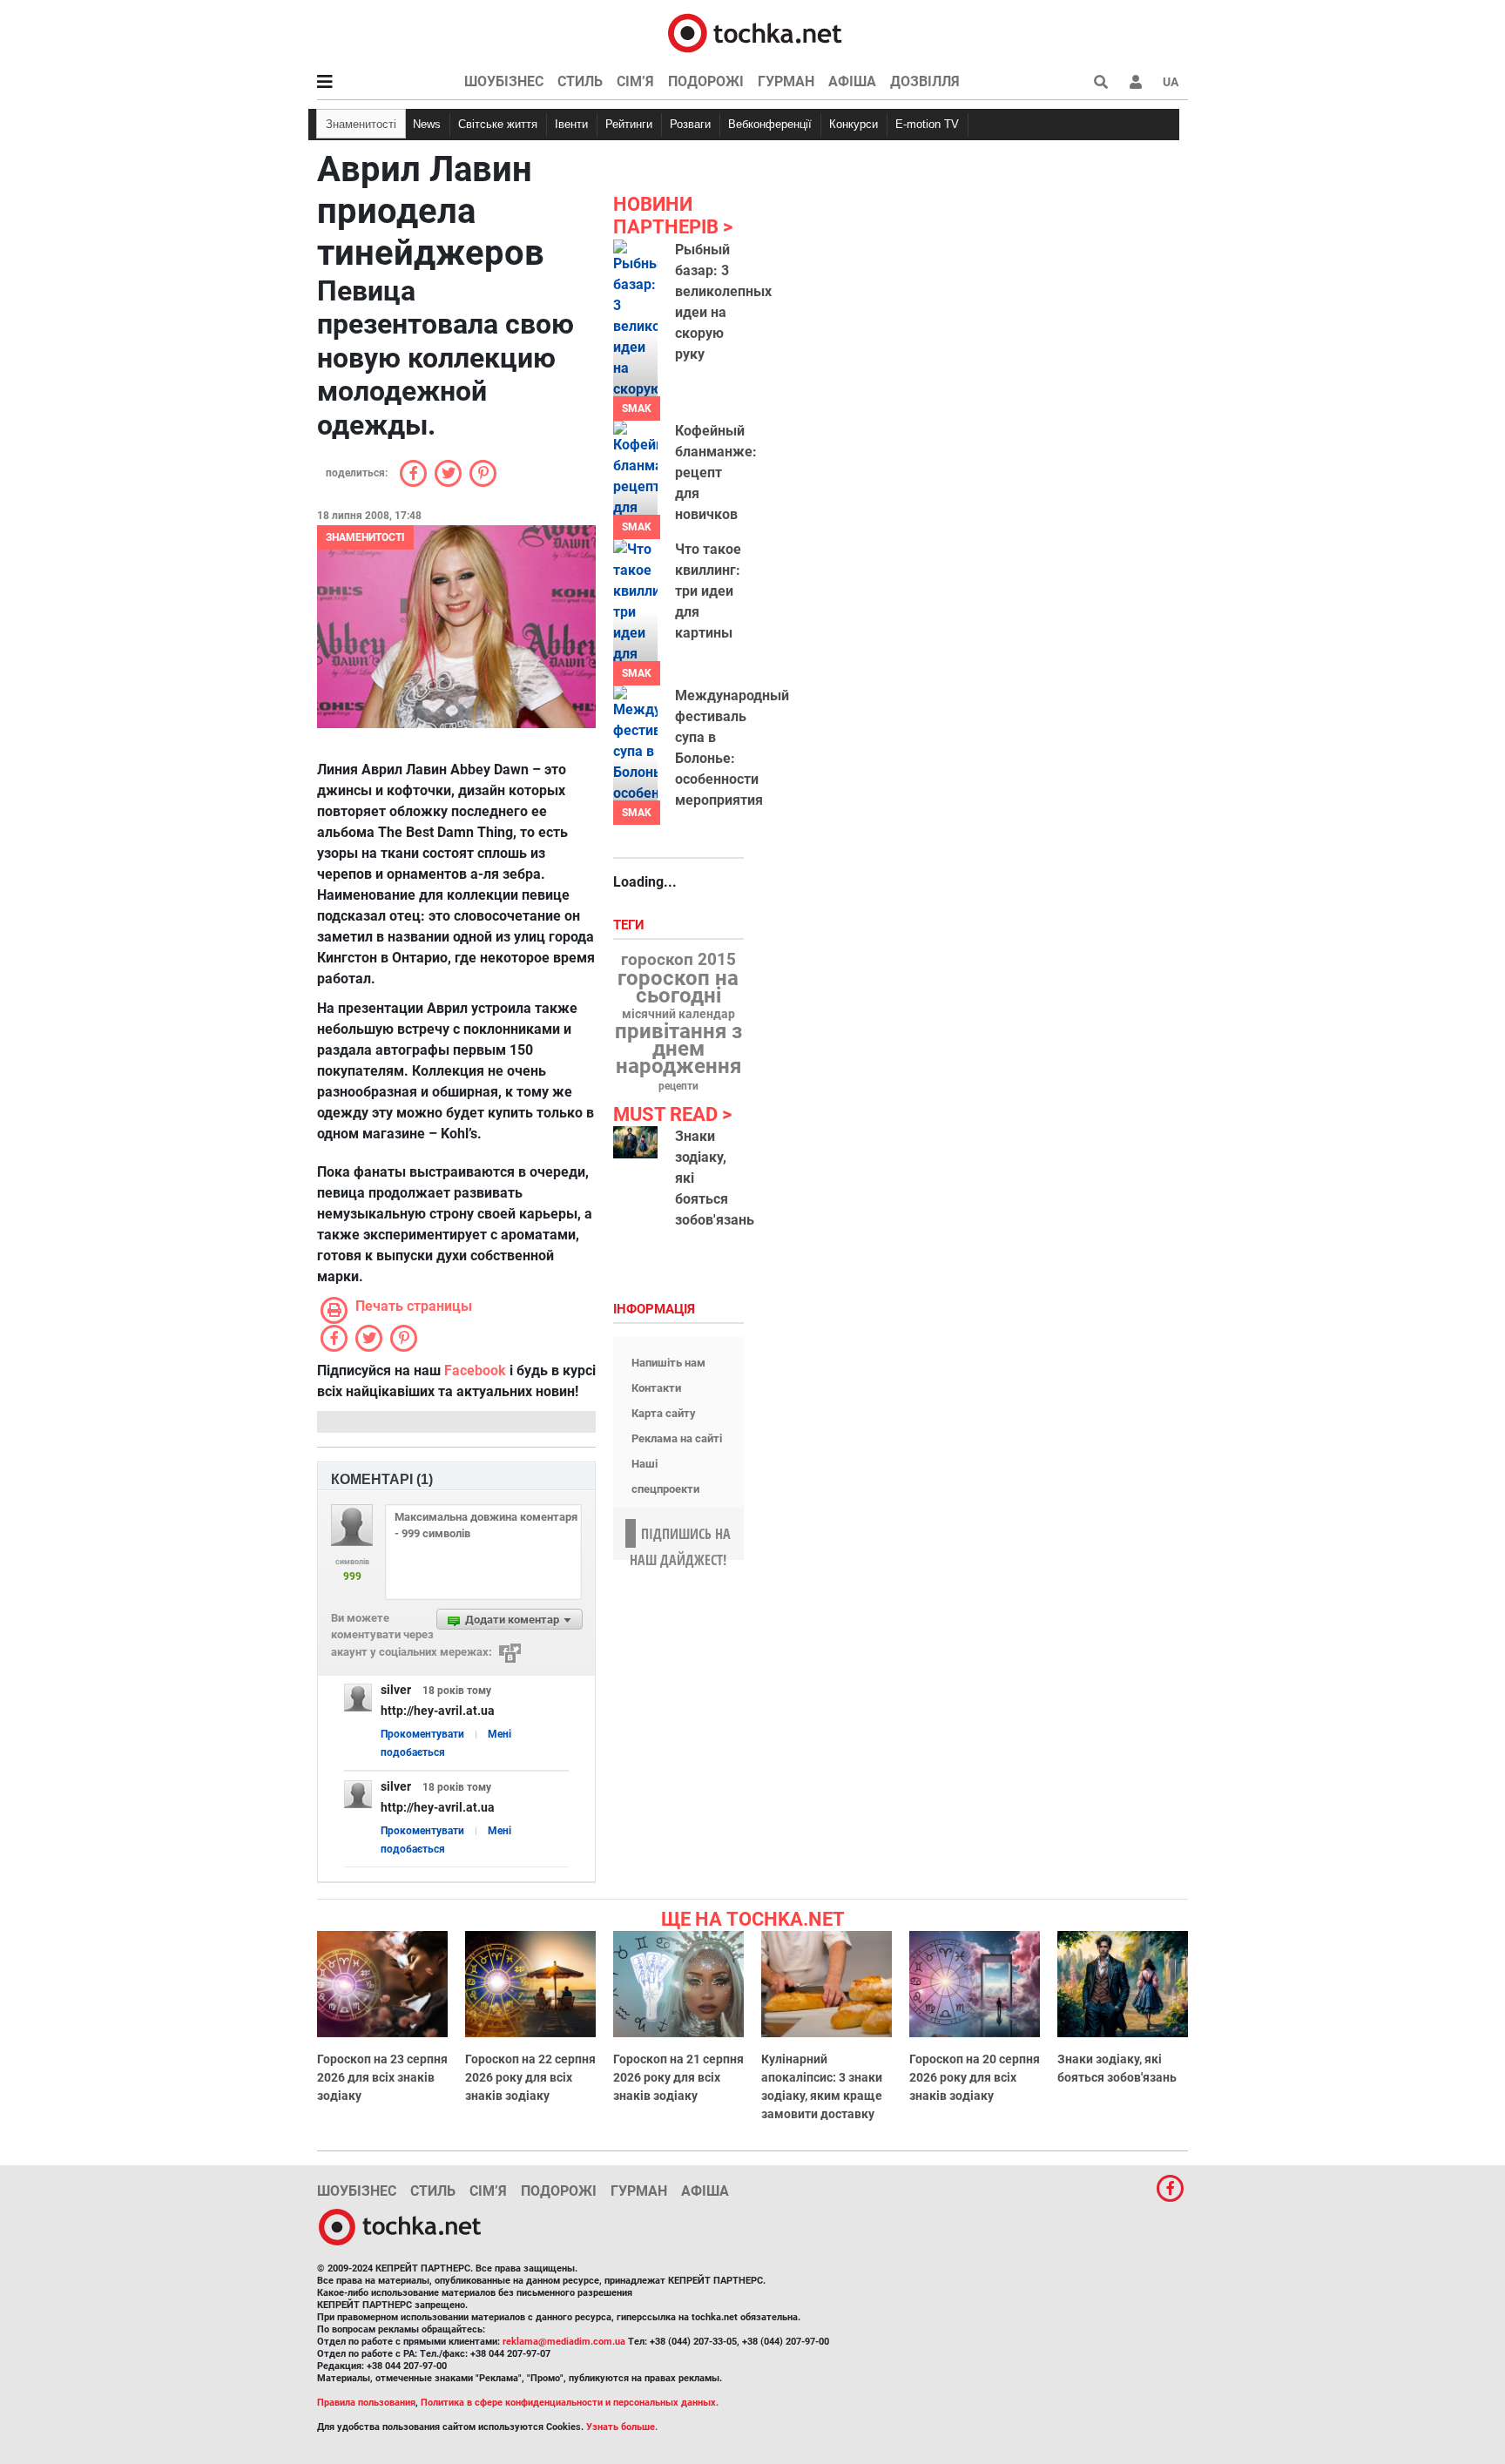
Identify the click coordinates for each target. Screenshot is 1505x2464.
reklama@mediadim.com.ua (564, 2342)
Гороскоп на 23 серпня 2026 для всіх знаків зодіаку (382, 2077)
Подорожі (706, 81)
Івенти (571, 124)
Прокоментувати (422, 1734)
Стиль (580, 81)
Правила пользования (366, 2403)
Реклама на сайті (677, 1438)
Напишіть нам (668, 1363)
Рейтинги (629, 124)
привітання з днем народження (678, 1049)
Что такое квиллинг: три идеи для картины (708, 591)
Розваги (690, 124)
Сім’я (635, 81)
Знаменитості (361, 124)
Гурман (786, 81)
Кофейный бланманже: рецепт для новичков (716, 473)
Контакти (656, 1388)
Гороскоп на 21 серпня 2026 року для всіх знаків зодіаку (678, 2077)
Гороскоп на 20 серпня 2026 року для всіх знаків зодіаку (975, 2077)
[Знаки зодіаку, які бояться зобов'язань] (635, 1142)
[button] (1136, 82)
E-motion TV (927, 124)
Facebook (475, 1370)
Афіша (852, 81)
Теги (631, 925)
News (427, 124)
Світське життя (498, 124)
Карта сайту (664, 1413)
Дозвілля (925, 81)
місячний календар (678, 1015)
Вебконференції (770, 124)
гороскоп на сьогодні (678, 987)
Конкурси (854, 124)
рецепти (678, 1086)
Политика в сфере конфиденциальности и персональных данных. (570, 2403)
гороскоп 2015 (678, 960)
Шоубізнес (504, 81)
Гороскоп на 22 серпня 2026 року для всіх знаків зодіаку (530, 2077)
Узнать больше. (622, 2427)
